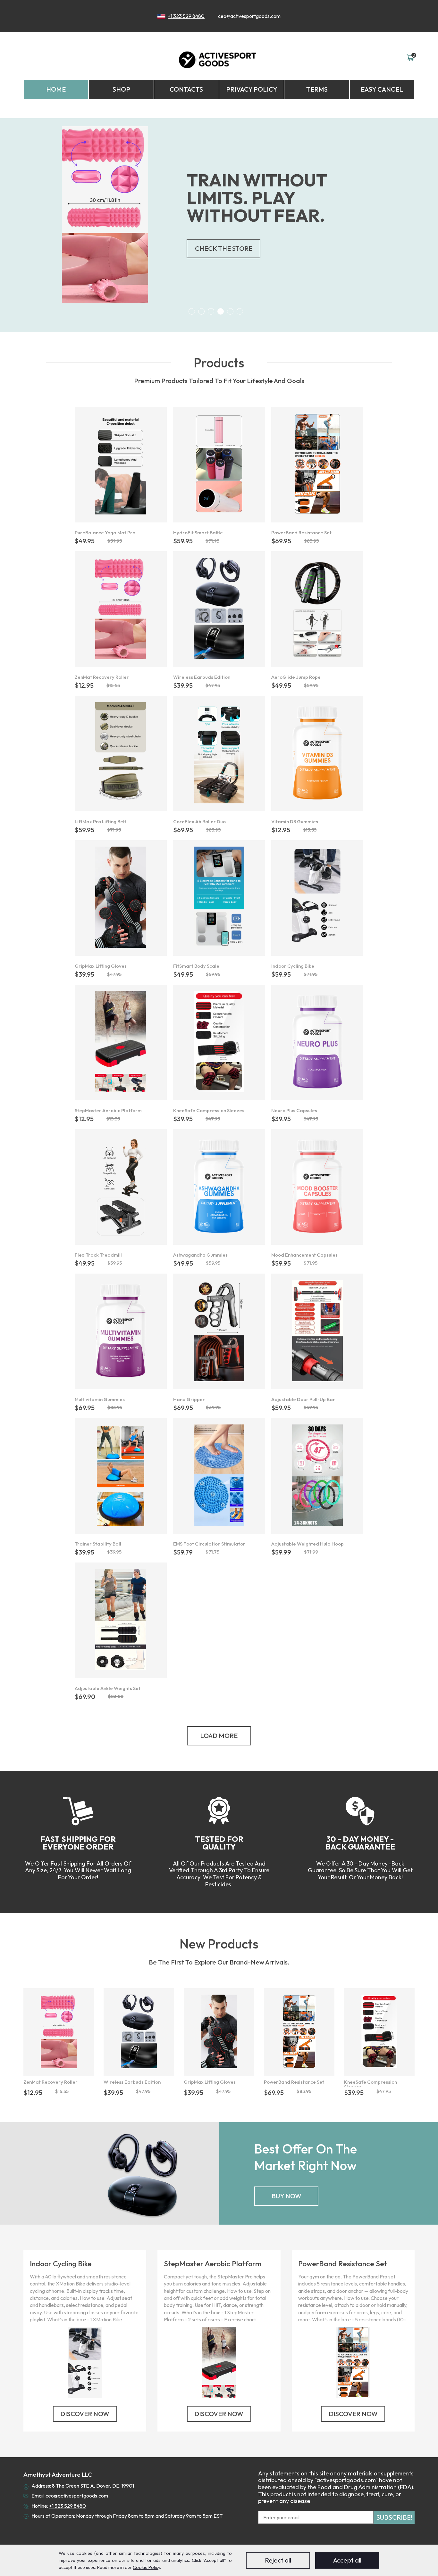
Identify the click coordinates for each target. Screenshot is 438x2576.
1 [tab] (192, 311)
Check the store (224, 248)
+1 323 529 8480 (186, 16)
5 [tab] (230, 311)
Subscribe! (394, 2517)
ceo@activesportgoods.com (249, 16)
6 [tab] (240, 311)
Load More (219, 1736)
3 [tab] (211, 311)
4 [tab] (221, 311)
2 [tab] (201, 311)
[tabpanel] (219, 215)
